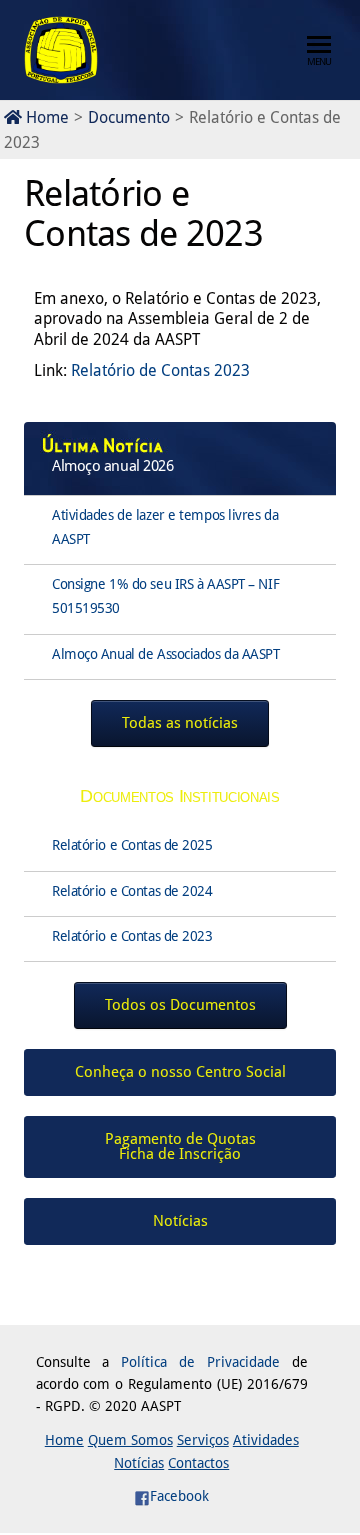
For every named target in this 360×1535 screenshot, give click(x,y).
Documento (129, 117)
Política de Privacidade (200, 1362)
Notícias (139, 1463)
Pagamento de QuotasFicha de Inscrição (180, 1146)
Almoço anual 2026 (113, 466)
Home (45, 117)
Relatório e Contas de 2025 (132, 845)
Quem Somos (130, 1440)
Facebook (179, 1496)
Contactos (198, 1463)
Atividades (266, 1440)
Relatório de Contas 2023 (160, 370)
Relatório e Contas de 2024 (132, 891)
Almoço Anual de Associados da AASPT (166, 654)
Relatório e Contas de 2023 (132, 936)
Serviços (203, 1440)
